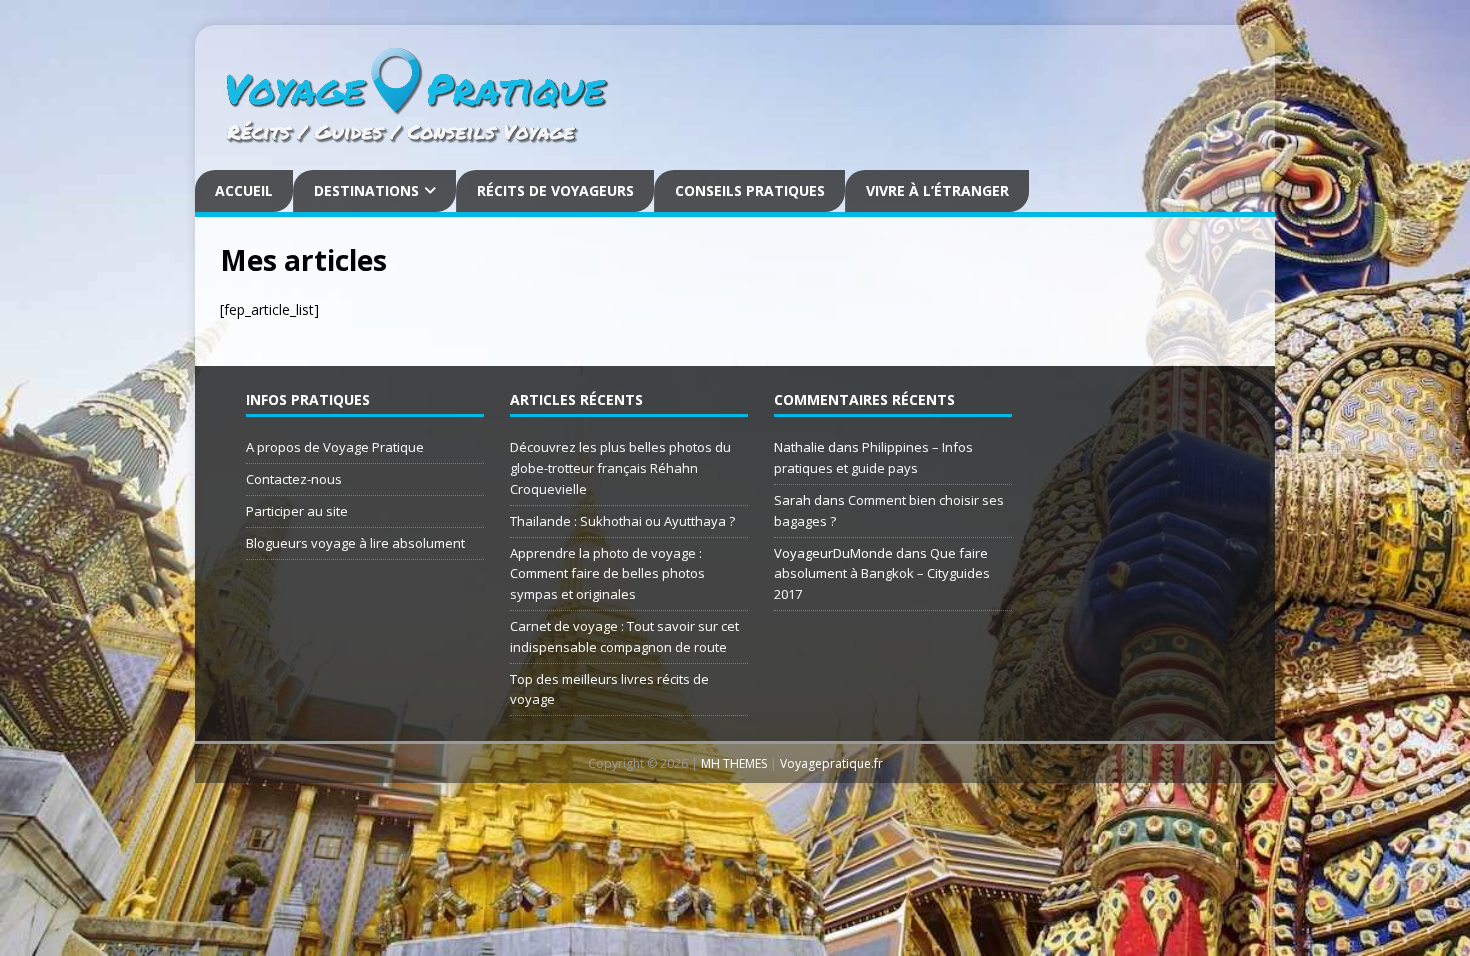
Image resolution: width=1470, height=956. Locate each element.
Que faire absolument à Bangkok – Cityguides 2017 (882, 574)
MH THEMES (734, 763)
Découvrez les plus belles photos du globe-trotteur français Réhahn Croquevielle (620, 468)
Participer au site (297, 511)
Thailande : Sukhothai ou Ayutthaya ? (622, 521)
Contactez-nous (294, 479)
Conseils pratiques (750, 190)
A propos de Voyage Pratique (335, 447)
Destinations (366, 190)
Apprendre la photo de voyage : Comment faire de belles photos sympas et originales (607, 574)
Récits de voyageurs (555, 190)
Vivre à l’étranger (937, 190)
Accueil (244, 190)
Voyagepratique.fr (831, 763)
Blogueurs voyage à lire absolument (355, 543)
